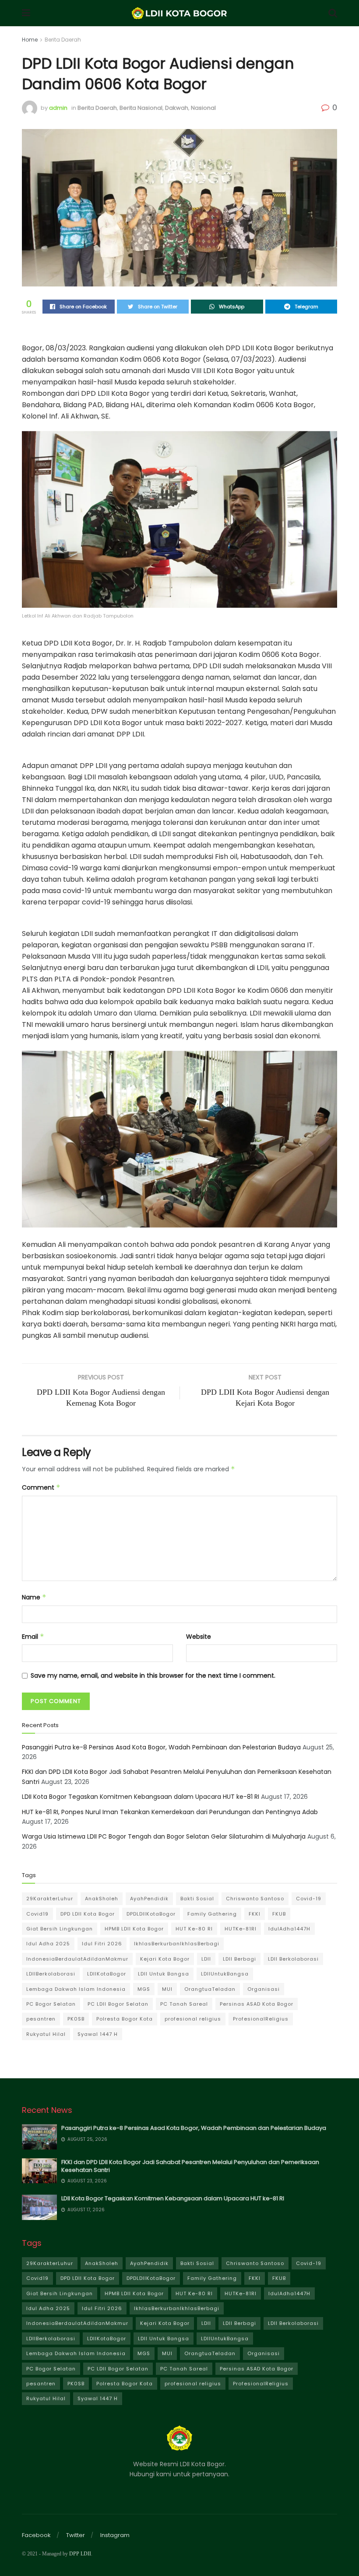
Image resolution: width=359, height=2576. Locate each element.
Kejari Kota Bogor (165, 1959)
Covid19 (37, 1914)
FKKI (255, 1914)
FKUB (279, 1914)
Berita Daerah (63, 40)
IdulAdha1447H (289, 1929)
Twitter (76, 2535)
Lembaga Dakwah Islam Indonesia (76, 1989)
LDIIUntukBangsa (225, 1974)
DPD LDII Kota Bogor (88, 1914)
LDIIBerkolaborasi (51, 1974)
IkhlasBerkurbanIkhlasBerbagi (177, 1944)
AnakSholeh (102, 1899)
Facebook (36, 2535)
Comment (41, 1487)
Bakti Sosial (197, 1899)
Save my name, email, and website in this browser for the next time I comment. (153, 1675)
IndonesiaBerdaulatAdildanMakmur (77, 1959)
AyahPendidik (149, 1899)
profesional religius (193, 2019)
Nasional (203, 108)
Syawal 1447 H (98, 2034)
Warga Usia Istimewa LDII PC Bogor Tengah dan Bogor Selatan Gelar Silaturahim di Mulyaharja (164, 1836)
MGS (144, 1989)
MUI (167, 1989)
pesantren (41, 2019)
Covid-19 (309, 1899)
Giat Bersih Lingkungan (60, 1929)
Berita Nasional (141, 108)
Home (30, 40)
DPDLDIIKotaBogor (151, 1914)
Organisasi (264, 1989)
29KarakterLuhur (50, 1899)
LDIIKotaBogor (107, 1974)
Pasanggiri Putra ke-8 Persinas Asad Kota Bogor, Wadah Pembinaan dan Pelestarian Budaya (161, 1747)
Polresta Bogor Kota (125, 2019)
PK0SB (76, 2019)
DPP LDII (80, 2554)
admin (58, 108)
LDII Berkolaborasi (293, 1959)
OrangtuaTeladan (210, 1989)
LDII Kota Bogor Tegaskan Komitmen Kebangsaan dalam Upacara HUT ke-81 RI (141, 1797)
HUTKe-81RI (241, 1929)
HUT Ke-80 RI (194, 1929)
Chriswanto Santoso (255, 1899)
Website (199, 1637)
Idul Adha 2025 (48, 1944)
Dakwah (177, 108)
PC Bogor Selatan (51, 2004)
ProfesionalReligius (261, 2019)
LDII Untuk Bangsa (164, 1974)
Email (33, 1637)
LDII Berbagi (239, 1959)
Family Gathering (212, 1914)
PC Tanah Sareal (184, 2004)
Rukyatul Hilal (46, 2034)
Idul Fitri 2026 (102, 1944)
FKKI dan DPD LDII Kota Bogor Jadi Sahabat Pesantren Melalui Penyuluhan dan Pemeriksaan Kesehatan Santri (190, 2166)
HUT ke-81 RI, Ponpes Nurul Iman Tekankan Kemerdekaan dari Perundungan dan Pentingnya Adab (170, 1812)
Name (34, 1597)
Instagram (115, 2535)
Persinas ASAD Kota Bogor (257, 2004)
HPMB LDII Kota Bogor (134, 1929)
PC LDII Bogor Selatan (118, 2004)
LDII (206, 1959)
